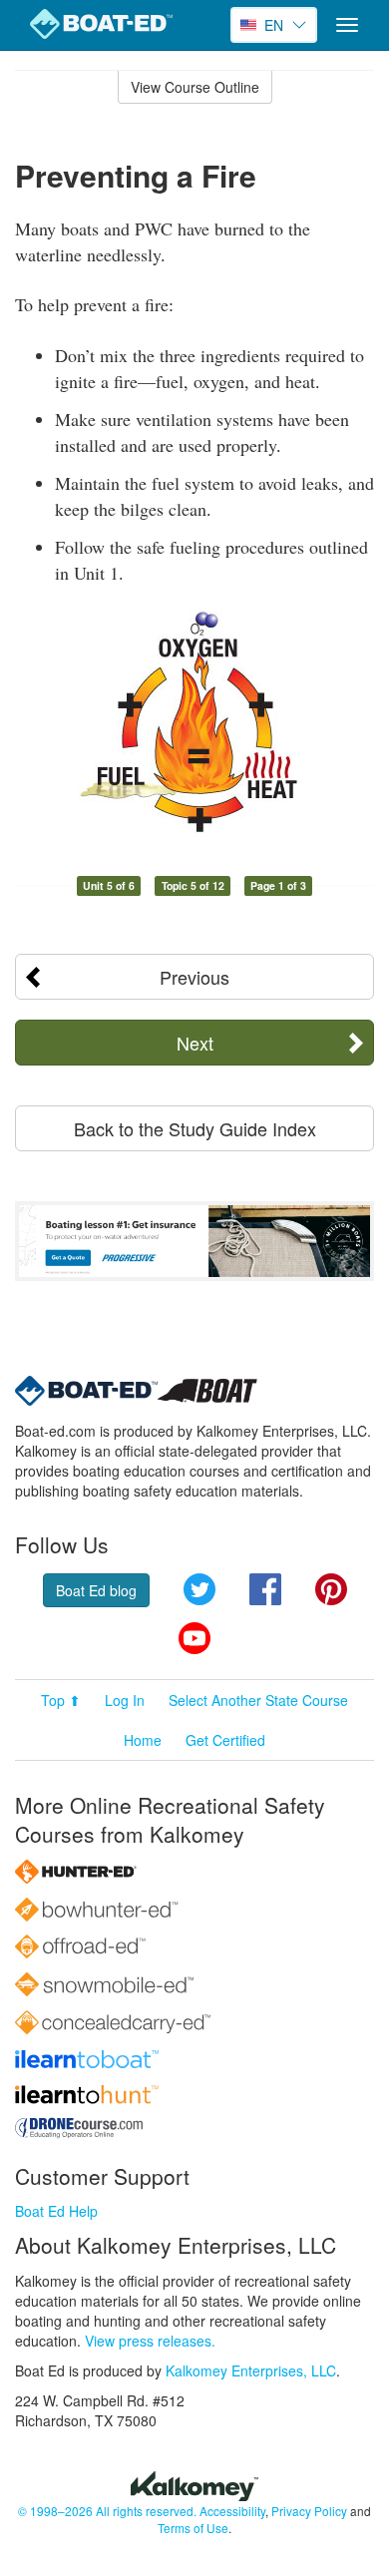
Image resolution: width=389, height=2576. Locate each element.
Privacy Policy (309, 2511)
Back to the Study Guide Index (195, 1128)
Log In (125, 1700)
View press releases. (150, 2341)
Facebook (265, 1589)
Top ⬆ (61, 1700)
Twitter (199, 1589)
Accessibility (232, 2511)
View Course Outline (195, 87)
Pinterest (331, 1589)
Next (195, 1043)
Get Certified (225, 1740)
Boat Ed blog (96, 1590)
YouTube (194, 1638)
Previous (194, 977)
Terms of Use (193, 2528)
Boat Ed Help (56, 2211)
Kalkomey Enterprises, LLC (251, 2370)
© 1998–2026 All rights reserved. (107, 2511)
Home (143, 1740)
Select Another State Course (258, 1700)
